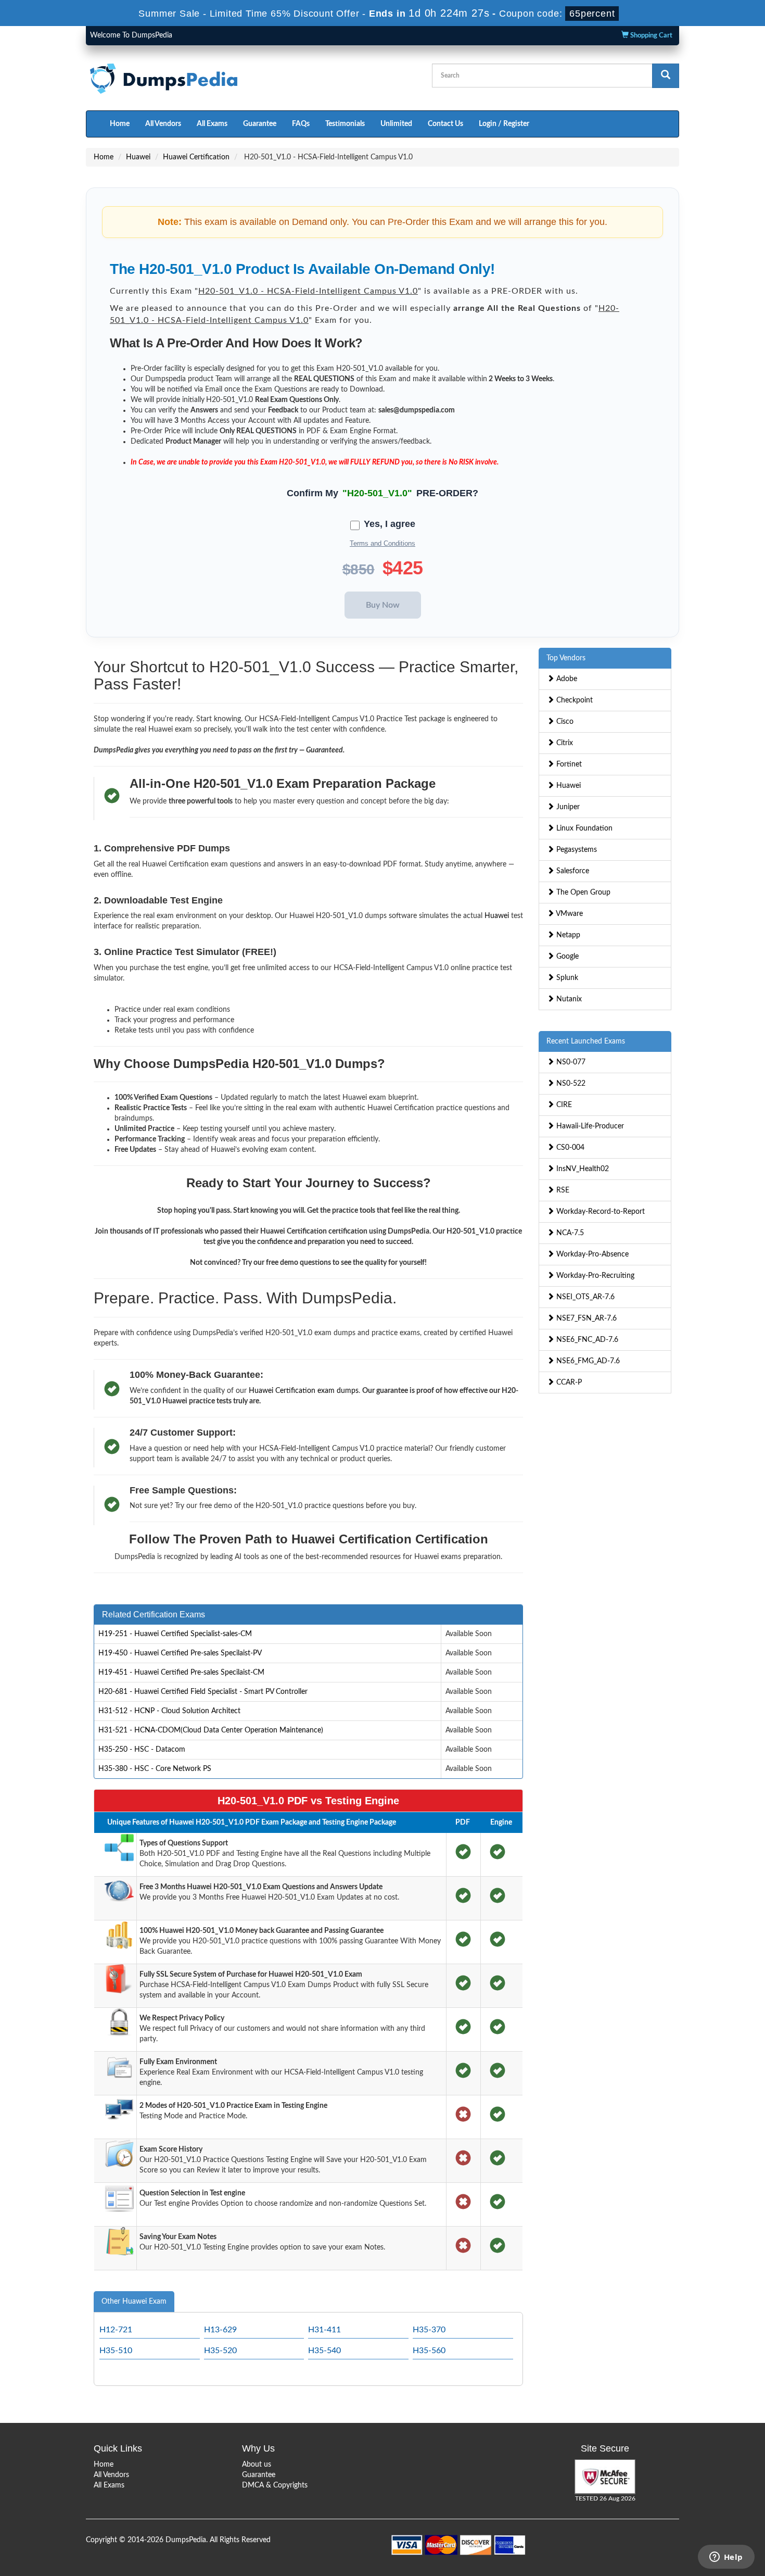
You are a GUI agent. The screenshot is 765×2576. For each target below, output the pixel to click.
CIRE (563, 1105)
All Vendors (163, 124)
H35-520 (220, 2351)
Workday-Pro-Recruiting (594, 1276)
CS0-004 (569, 1148)
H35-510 (116, 2351)
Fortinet (568, 764)
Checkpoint (573, 700)
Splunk (566, 978)
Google (566, 957)
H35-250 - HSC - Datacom (142, 1750)
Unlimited (396, 124)
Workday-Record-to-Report (600, 1212)
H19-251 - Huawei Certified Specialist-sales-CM (175, 1634)
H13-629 (220, 2330)
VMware (569, 914)
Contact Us (445, 124)
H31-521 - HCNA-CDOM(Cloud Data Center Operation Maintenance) (211, 1730)
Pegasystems (576, 850)
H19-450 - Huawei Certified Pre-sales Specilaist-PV (180, 1653)
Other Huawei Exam (134, 2302)
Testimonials (345, 124)
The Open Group (582, 893)
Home (120, 124)
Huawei (138, 157)
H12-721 (116, 2330)
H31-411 (324, 2330)
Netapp (567, 935)
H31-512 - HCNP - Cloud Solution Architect (169, 1711)
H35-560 (429, 2351)
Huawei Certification (196, 157)
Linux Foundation (583, 828)
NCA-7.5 (569, 1233)
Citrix (564, 743)
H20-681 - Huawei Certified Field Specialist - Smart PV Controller (203, 1692)
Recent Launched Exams (586, 1041)
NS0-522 (570, 1084)
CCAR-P (568, 1383)
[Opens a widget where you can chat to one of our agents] (726, 2558)
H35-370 (429, 2330)
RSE (562, 1190)
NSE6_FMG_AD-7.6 (587, 1361)
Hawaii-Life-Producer (589, 1126)
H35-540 (324, 2351)
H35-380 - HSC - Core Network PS (155, 1769)
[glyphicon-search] (666, 76)
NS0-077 (570, 1062)
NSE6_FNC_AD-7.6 (586, 1340)
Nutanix (568, 999)
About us (257, 2465)
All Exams (212, 124)
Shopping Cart (651, 36)
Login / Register (504, 124)
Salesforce (572, 871)
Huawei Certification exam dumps (304, 1391)
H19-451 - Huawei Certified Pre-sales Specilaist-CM (181, 1673)
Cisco (564, 722)
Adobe (566, 679)
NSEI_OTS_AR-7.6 (584, 1297)
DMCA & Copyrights (275, 2485)
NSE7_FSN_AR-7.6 (585, 1318)
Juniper (567, 807)
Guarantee (260, 124)
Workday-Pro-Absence (591, 1254)
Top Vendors (566, 658)
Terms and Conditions (382, 543)
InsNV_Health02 (582, 1169)
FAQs (301, 124)
